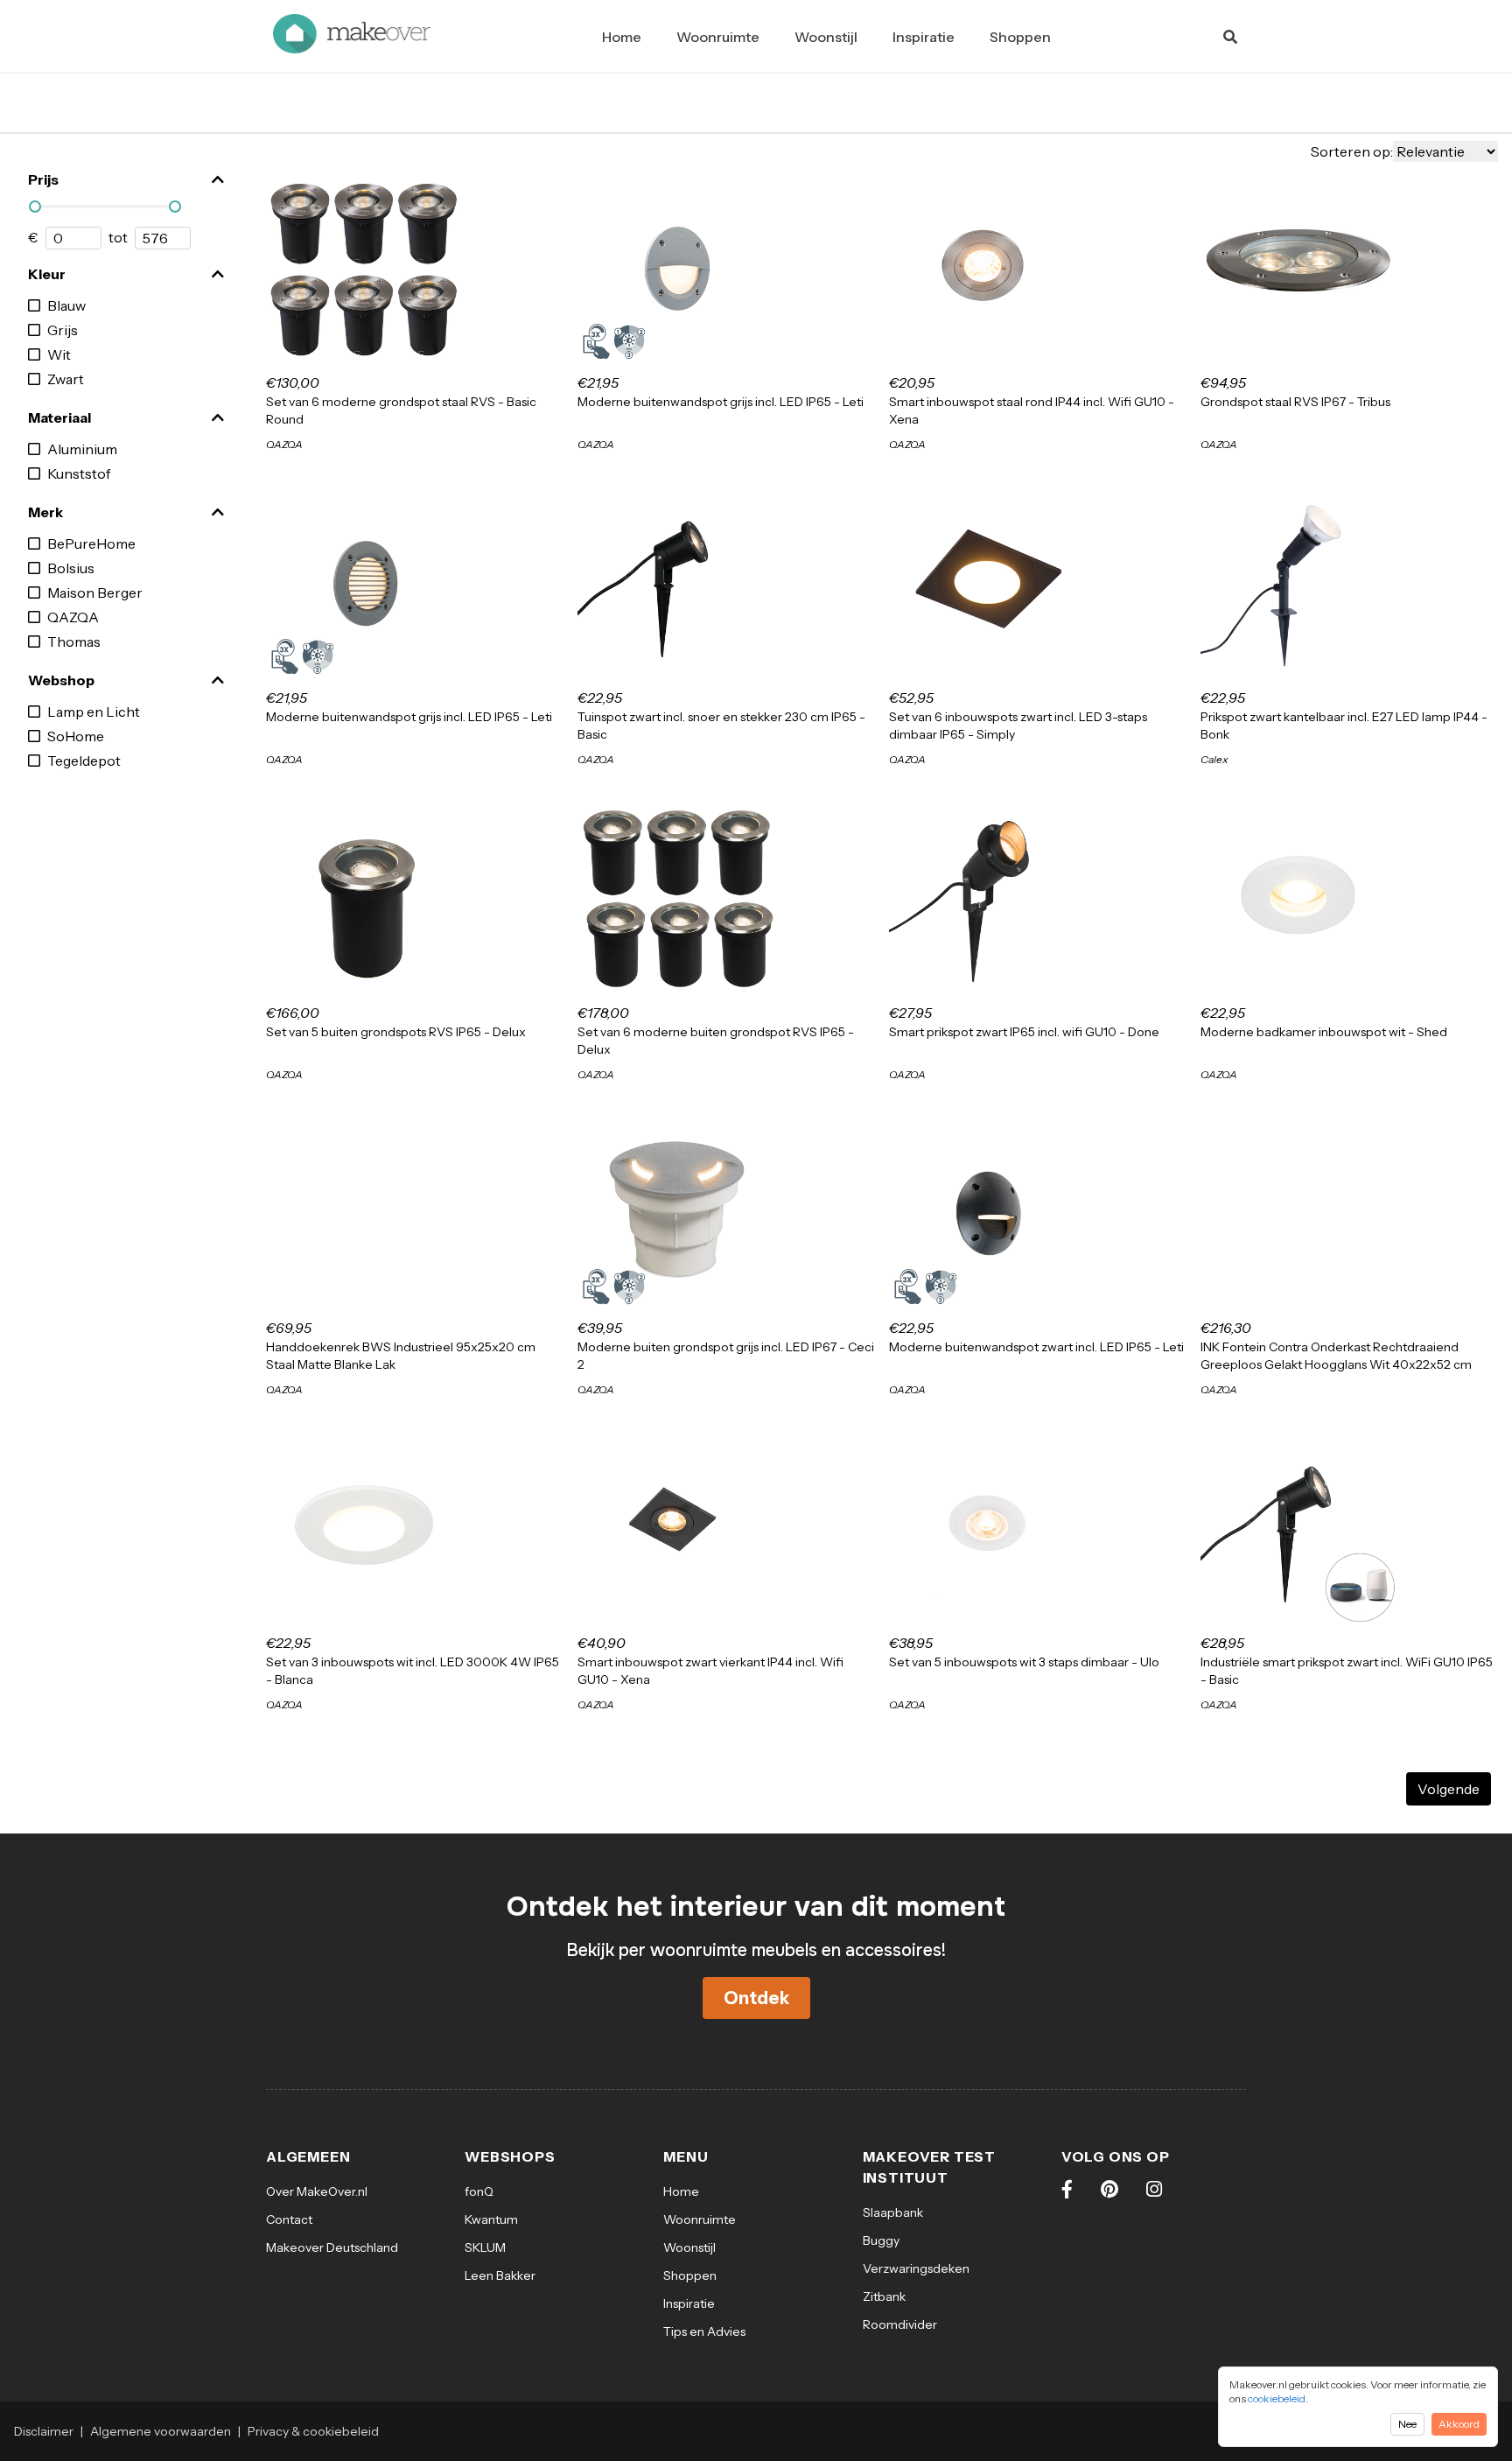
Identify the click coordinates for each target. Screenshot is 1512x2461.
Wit (59, 354)
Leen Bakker (500, 2275)
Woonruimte (718, 37)
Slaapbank (893, 2212)
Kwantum (491, 2219)
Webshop (61, 680)
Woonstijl (826, 37)
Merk (45, 512)
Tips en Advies (704, 2331)
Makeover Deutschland (332, 2247)
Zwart (66, 379)
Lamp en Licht (94, 712)
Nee (1407, 2424)
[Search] (1230, 37)
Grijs (63, 330)
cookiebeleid (1277, 2398)
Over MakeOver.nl (317, 2191)
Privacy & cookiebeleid (313, 2431)
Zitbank (884, 2296)
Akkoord (1459, 2424)
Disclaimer (44, 2431)
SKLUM (485, 2247)
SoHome (76, 736)
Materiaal (59, 417)
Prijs (43, 179)
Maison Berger (95, 592)
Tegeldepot (84, 761)
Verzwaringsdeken (916, 2268)
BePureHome (91, 543)
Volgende (1449, 1789)
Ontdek (756, 1998)
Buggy (881, 2240)
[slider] (35, 207)
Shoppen (1020, 37)
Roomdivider (900, 2324)
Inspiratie (924, 37)
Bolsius (71, 568)
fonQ (479, 2191)
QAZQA (73, 617)
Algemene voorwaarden (161, 2431)
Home (622, 37)
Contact (289, 2219)
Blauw (66, 305)
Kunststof (79, 473)
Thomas (74, 642)
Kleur (47, 274)
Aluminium (82, 449)
